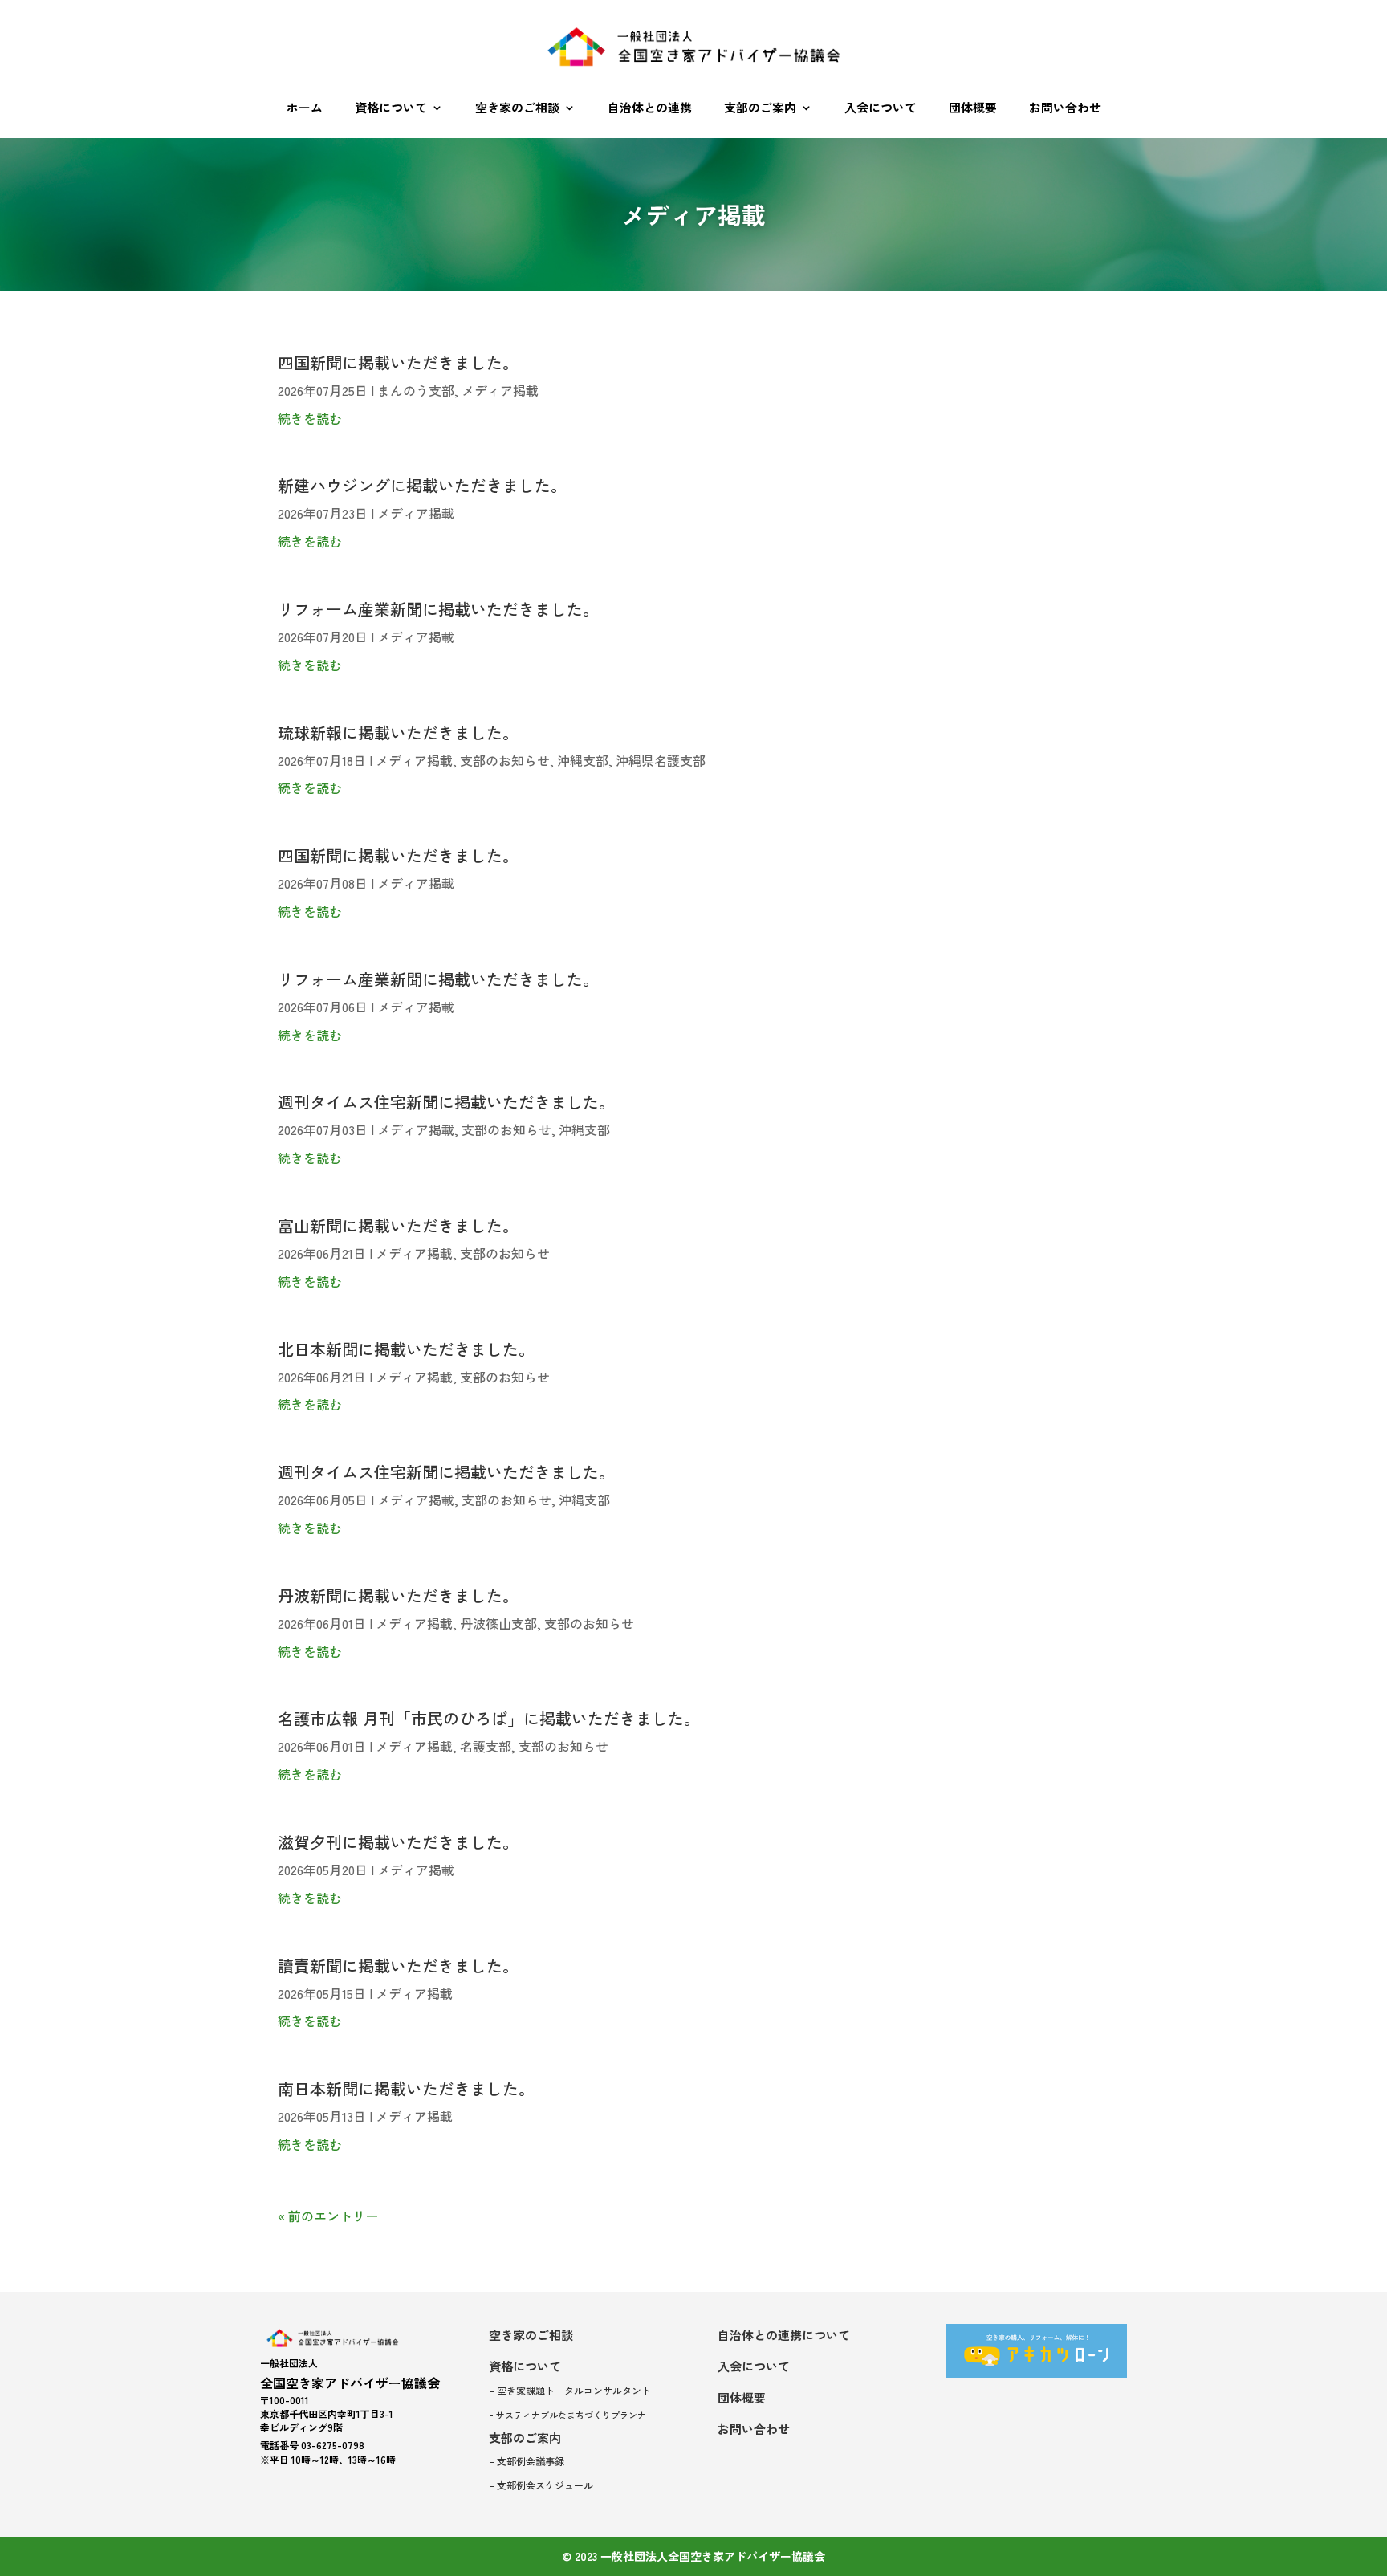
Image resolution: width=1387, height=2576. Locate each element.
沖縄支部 (583, 760)
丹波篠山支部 (498, 1623)
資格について (391, 107)
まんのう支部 (416, 390)
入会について (881, 107)
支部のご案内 (760, 107)
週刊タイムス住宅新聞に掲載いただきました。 (446, 1102)
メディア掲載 (500, 390)
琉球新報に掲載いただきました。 (398, 733)
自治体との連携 (650, 107)
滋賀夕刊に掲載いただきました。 (398, 1842)
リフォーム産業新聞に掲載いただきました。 (438, 609)
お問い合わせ (1065, 107)
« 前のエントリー (328, 2216)
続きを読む (310, 418)
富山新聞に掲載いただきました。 (398, 1225)
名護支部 (486, 1746)
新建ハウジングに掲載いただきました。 (422, 485)
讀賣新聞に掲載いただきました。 (398, 1966)
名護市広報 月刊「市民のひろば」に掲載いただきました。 (489, 1718)
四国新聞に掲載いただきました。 (398, 362)
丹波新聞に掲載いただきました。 (398, 1595)
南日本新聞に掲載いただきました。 (406, 2088)
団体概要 (973, 107)
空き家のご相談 (517, 107)
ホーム (305, 107)
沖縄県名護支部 (661, 760)
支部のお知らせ (505, 760)
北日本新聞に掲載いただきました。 (406, 1349)
